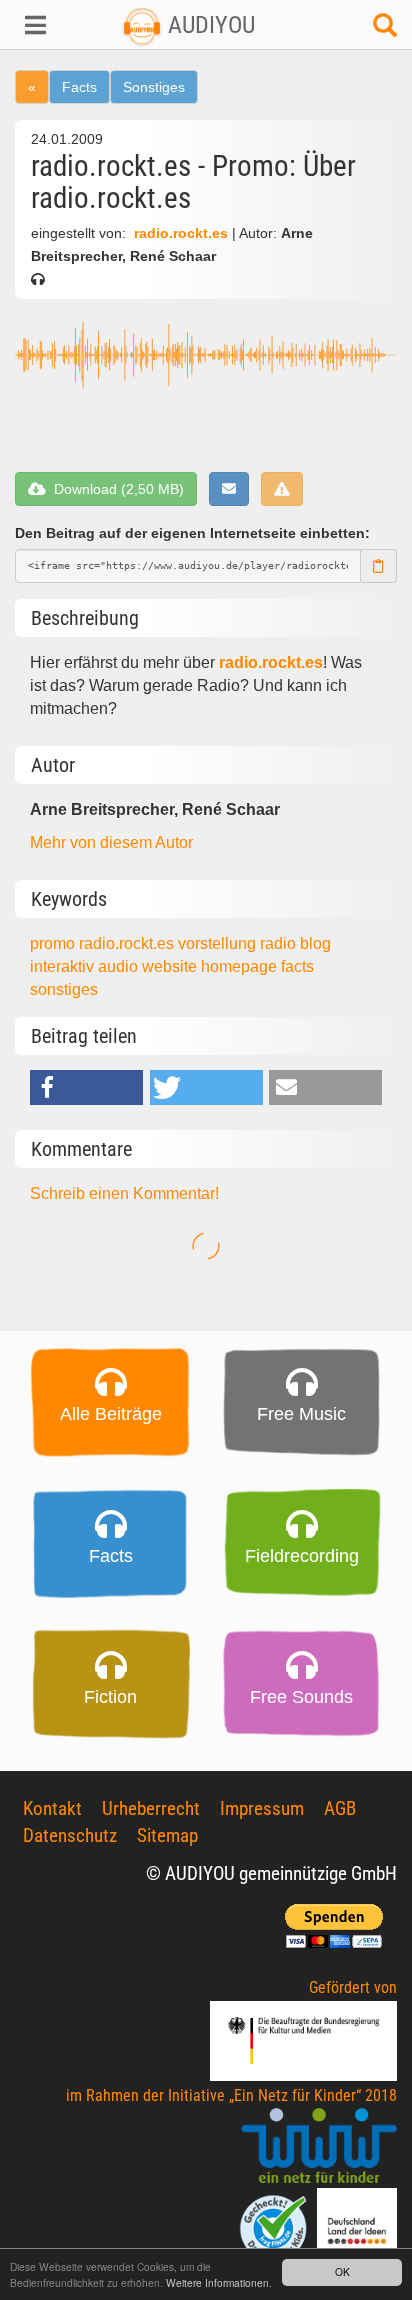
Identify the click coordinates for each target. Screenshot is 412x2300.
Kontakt (52, 1808)
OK (342, 2271)
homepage (241, 966)
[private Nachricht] (229, 489)
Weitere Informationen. (219, 2282)
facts (297, 966)
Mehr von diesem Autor (111, 842)
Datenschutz (70, 1835)
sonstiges (64, 989)
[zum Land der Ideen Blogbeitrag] (357, 2226)
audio (120, 966)
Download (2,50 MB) (115, 489)
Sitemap (167, 1835)
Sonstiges (154, 87)
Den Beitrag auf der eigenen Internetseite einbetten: (192, 533)
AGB (340, 1808)
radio (280, 943)
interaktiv (64, 966)
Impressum (262, 1808)
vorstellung (219, 943)
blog (315, 943)
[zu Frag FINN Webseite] (275, 2226)
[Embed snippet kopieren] (379, 566)
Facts (79, 87)
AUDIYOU (208, 25)
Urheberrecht (151, 1808)
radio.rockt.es (181, 233)
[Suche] (385, 30)
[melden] (282, 489)
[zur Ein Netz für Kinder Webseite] (319, 2146)
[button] (34, 25)
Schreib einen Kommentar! (124, 1193)
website (171, 966)
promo (54, 943)
